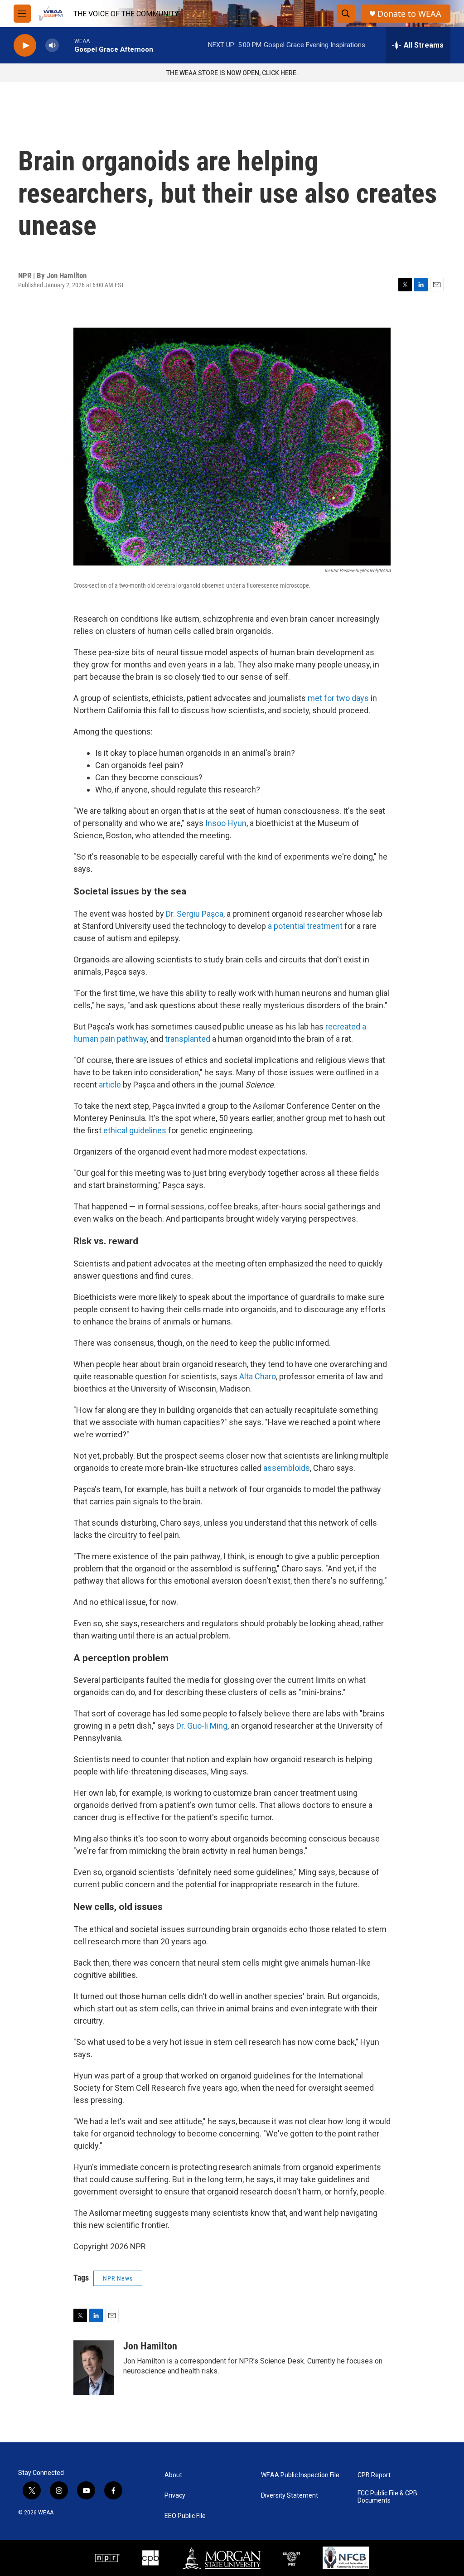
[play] (25, 46)
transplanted (188, 1039)
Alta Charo (258, 1376)
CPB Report (374, 2475)
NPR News (118, 2278)
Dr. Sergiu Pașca (195, 914)
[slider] (67, 45)
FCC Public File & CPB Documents (387, 2497)
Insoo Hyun (226, 823)
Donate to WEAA (409, 14)
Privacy (175, 2496)
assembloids (287, 1468)
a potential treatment (305, 926)
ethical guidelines (135, 1130)
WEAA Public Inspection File (300, 2475)
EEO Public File (185, 2516)
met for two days (338, 698)
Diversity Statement (290, 2496)
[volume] (52, 46)
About (173, 2475)
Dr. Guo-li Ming (202, 1726)
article (110, 1085)
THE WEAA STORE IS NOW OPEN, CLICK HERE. (232, 73)
